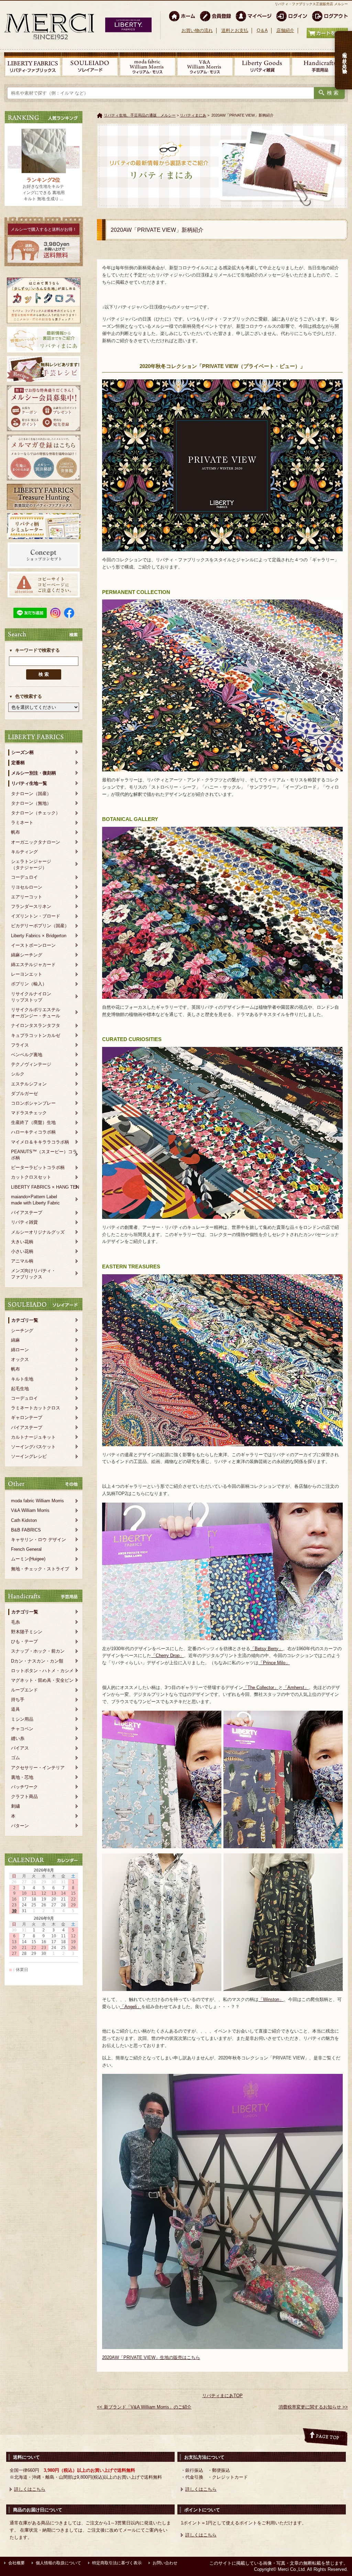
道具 (15, 1709)
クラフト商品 (24, 1796)
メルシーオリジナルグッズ (38, 1232)
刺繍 (15, 1806)
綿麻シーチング (27, 955)
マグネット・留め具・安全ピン (42, 1680)
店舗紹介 (285, 30)
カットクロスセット (31, 1177)
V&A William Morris (30, 1510)
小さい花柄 (22, 1251)
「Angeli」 (131, 2007)
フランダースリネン (31, 906)
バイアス (20, 1748)
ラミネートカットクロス (36, 1408)
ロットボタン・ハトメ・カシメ (42, 1671)
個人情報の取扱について (58, 2563)
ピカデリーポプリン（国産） (40, 926)
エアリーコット (27, 897)
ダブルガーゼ (24, 1094)
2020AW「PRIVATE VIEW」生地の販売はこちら (151, 2357)
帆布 (15, 832)
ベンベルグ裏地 (27, 1055)
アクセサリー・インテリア (38, 1768)
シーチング (22, 1330)
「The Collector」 (261, 1687)
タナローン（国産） (31, 794)
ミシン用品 (22, 1719)
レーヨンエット (27, 974)
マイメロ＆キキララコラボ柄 (40, 1142)
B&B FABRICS (26, 1530)
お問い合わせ (165, 2563)
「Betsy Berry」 (267, 1649)
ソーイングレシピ (29, 1456)
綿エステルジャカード (33, 965)
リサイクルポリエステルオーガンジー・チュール (36, 1013)
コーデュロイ (24, 877)
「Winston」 (271, 1999)
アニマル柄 (22, 1261)
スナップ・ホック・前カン (38, 1651)
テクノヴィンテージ (31, 1064)
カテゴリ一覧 (25, 1320)
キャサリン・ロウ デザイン (38, 1540)
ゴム (15, 1758)
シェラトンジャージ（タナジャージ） (31, 864)
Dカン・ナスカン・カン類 (37, 1661)
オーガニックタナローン (36, 842)
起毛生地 (20, 1389)
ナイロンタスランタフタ (36, 1025)
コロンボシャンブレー (33, 1103)
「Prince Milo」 (274, 1663)
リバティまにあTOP (222, 2396)
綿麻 (15, 1340)
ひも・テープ (24, 1641)
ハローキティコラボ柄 (33, 1132)
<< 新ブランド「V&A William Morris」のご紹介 (144, 2407)
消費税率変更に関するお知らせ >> (313, 2407)
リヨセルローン (27, 887)
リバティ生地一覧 (29, 783)
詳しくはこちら (30, 2489)
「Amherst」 (296, 1687)
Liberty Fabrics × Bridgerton (39, 936)
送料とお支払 (235, 30)
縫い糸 (18, 1738)
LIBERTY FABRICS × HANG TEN (45, 1187)
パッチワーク (24, 1787)
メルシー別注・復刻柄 (34, 773)
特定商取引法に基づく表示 (117, 2563)
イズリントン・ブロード (36, 916)
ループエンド (24, 1690)
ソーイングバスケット (33, 1447)
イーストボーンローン (33, 945)
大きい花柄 (22, 1242)
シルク (18, 1074)
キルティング (24, 852)
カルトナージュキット (33, 1437)
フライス (20, 1045)
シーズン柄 (23, 752)
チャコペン (22, 1729)
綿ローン (20, 1350)
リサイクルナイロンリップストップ (31, 997)
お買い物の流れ (197, 30)
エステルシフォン (29, 1084)
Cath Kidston (24, 1520)
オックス (20, 1359)
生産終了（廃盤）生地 (33, 1122)
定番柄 (18, 763)
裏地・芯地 (22, 1777)
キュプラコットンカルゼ (36, 1035)
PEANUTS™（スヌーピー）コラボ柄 (44, 1155)
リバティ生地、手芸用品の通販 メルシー (140, 115)
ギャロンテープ (27, 1417)
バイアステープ (27, 1213)
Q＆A (262, 30)
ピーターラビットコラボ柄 (38, 1167)
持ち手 (18, 1700)
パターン (20, 1826)
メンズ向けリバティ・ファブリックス (33, 1274)
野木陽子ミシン (27, 1632)
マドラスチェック (29, 1113)
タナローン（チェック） (36, 813)
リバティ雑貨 (24, 1222)
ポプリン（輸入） (29, 984)
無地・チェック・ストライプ (40, 1569)
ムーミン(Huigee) (28, 1559)
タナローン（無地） (31, 803)
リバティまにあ (193, 115)
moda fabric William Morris (37, 1501)
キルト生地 (22, 1379)
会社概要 (16, 2563)
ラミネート (22, 822)
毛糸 (15, 1622)
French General (26, 1549)
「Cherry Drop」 (168, 1655)
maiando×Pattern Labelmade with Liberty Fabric (35, 1200)
